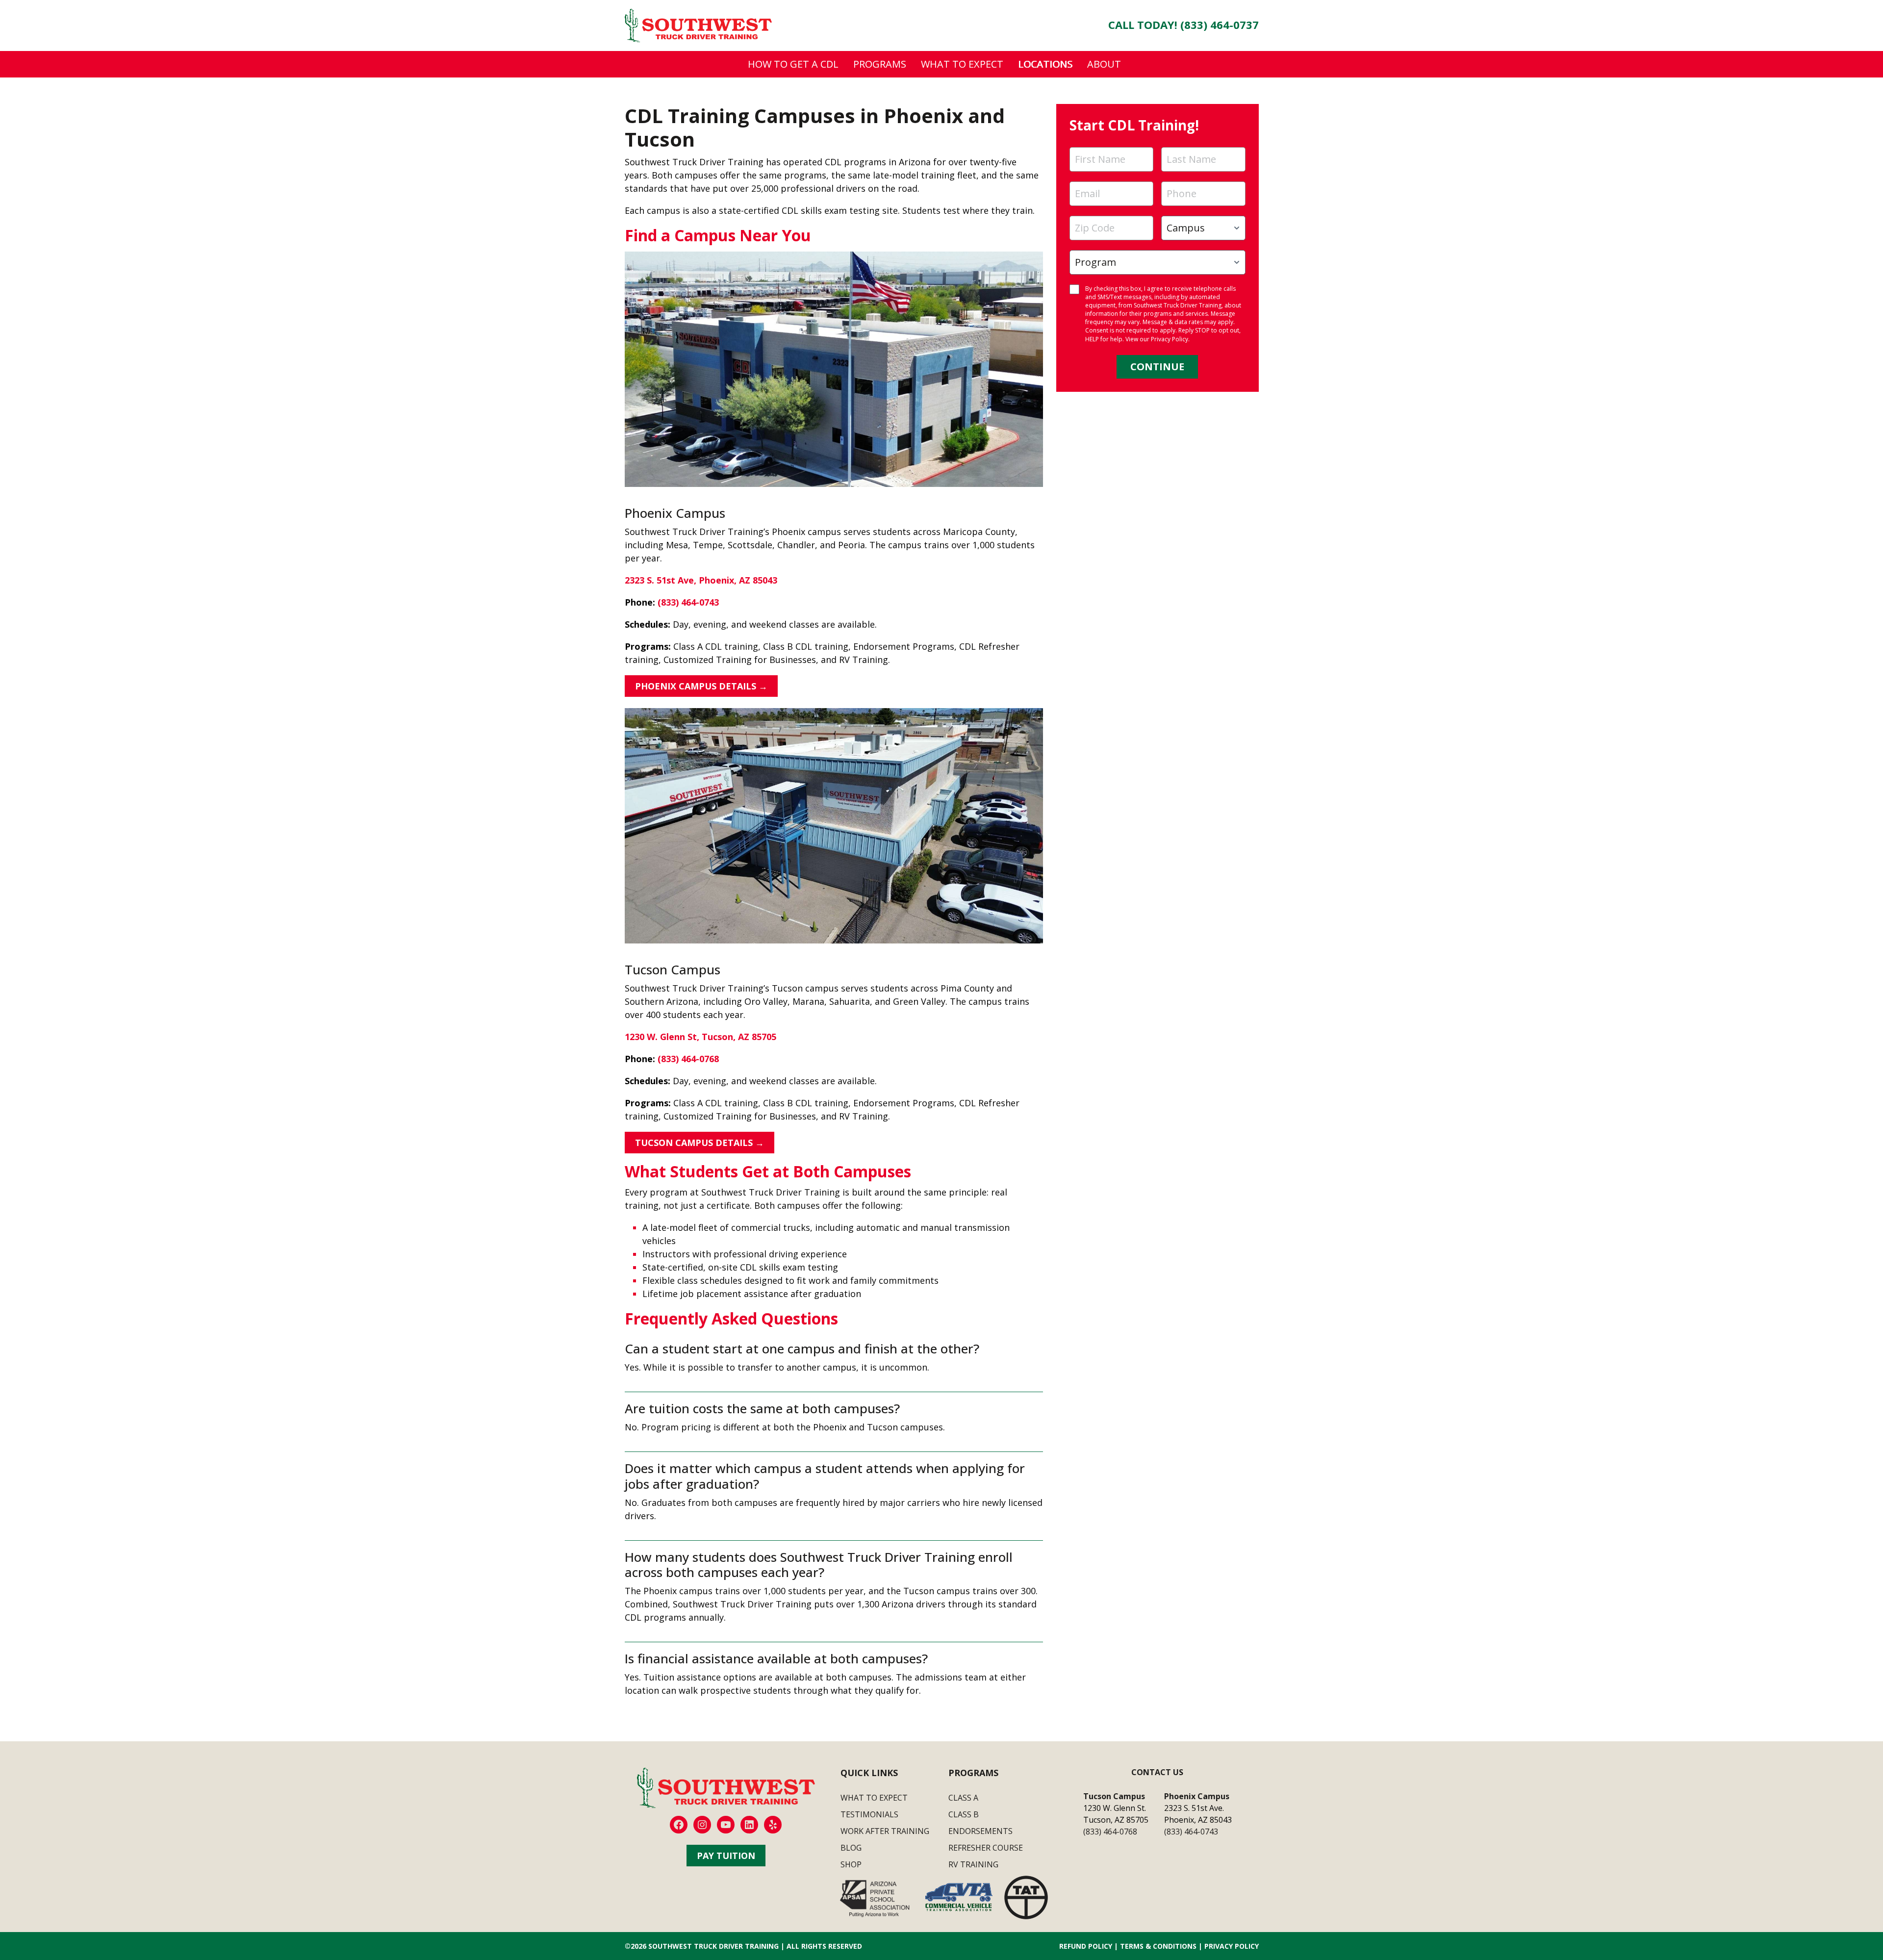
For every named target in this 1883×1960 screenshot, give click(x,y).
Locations (1045, 64)
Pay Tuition (726, 1856)
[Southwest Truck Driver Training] (698, 25)
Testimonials (869, 1814)
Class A (963, 1798)
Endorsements (980, 1831)
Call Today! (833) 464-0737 (1183, 25)
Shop (851, 1864)
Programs (880, 64)
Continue (1157, 367)
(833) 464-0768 (688, 1059)
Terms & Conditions (1158, 1946)
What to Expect (962, 64)
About (1104, 64)
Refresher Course (986, 1848)
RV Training (973, 1864)
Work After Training (885, 1831)
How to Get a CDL (793, 64)
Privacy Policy (1170, 339)
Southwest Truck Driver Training (713, 1946)
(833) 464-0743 (688, 602)
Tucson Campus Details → (700, 1143)
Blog (851, 1848)
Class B (964, 1814)
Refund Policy (1086, 1946)
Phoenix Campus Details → (701, 686)
